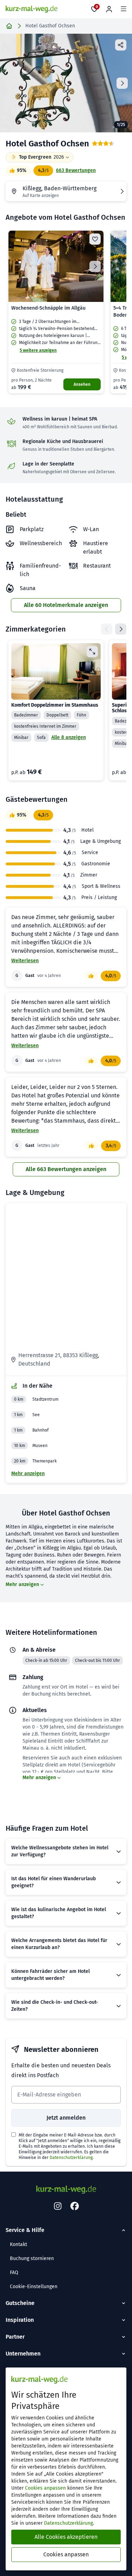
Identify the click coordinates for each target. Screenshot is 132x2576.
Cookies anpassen (45, 2488)
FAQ (14, 2273)
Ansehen (82, 384)
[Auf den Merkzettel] (95, 239)
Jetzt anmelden (66, 2118)
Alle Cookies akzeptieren (66, 2537)
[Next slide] (122, 83)
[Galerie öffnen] (66, 83)
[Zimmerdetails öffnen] (92, 652)
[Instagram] (58, 2206)
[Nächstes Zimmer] (121, 629)
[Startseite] (9, 26)
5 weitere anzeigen (38, 350)
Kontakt (18, 2244)
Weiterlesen (25, 961)
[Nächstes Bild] (95, 266)
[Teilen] (121, 45)
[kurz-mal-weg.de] (32, 9)
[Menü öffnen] (124, 9)
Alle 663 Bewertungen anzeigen (66, 1169)
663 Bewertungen (76, 170)
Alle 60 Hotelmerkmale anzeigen (66, 605)
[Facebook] (75, 2206)
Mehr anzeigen (28, 1474)
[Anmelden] (109, 9)
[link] (56, 312)
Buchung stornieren (32, 2258)
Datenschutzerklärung (71, 2158)
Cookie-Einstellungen (34, 2287)
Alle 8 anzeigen (69, 737)
